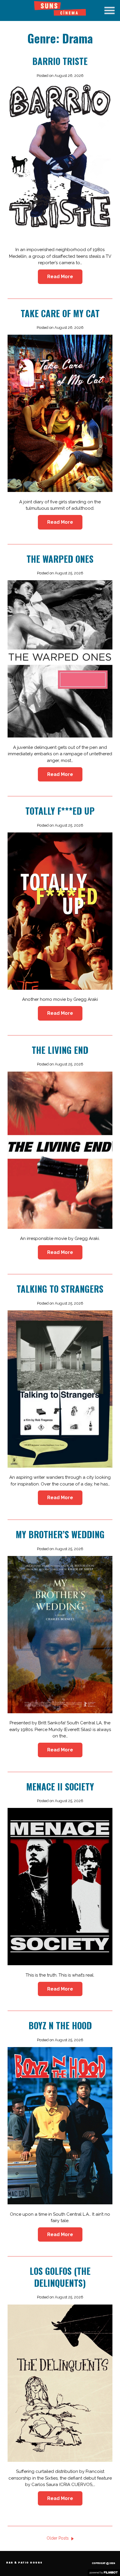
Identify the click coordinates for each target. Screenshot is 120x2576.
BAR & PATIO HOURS (24, 2563)
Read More (60, 277)
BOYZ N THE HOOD (60, 2025)
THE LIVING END (60, 1050)
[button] (110, 10)
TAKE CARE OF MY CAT (60, 313)
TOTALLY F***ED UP (60, 811)
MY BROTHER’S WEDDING (60, 1534)
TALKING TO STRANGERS (60, 1289)
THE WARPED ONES (60, 559)
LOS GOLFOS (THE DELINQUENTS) (60, 2277)
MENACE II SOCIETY (60, 1787)
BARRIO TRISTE (60, 61)
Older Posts (58, 2538)
